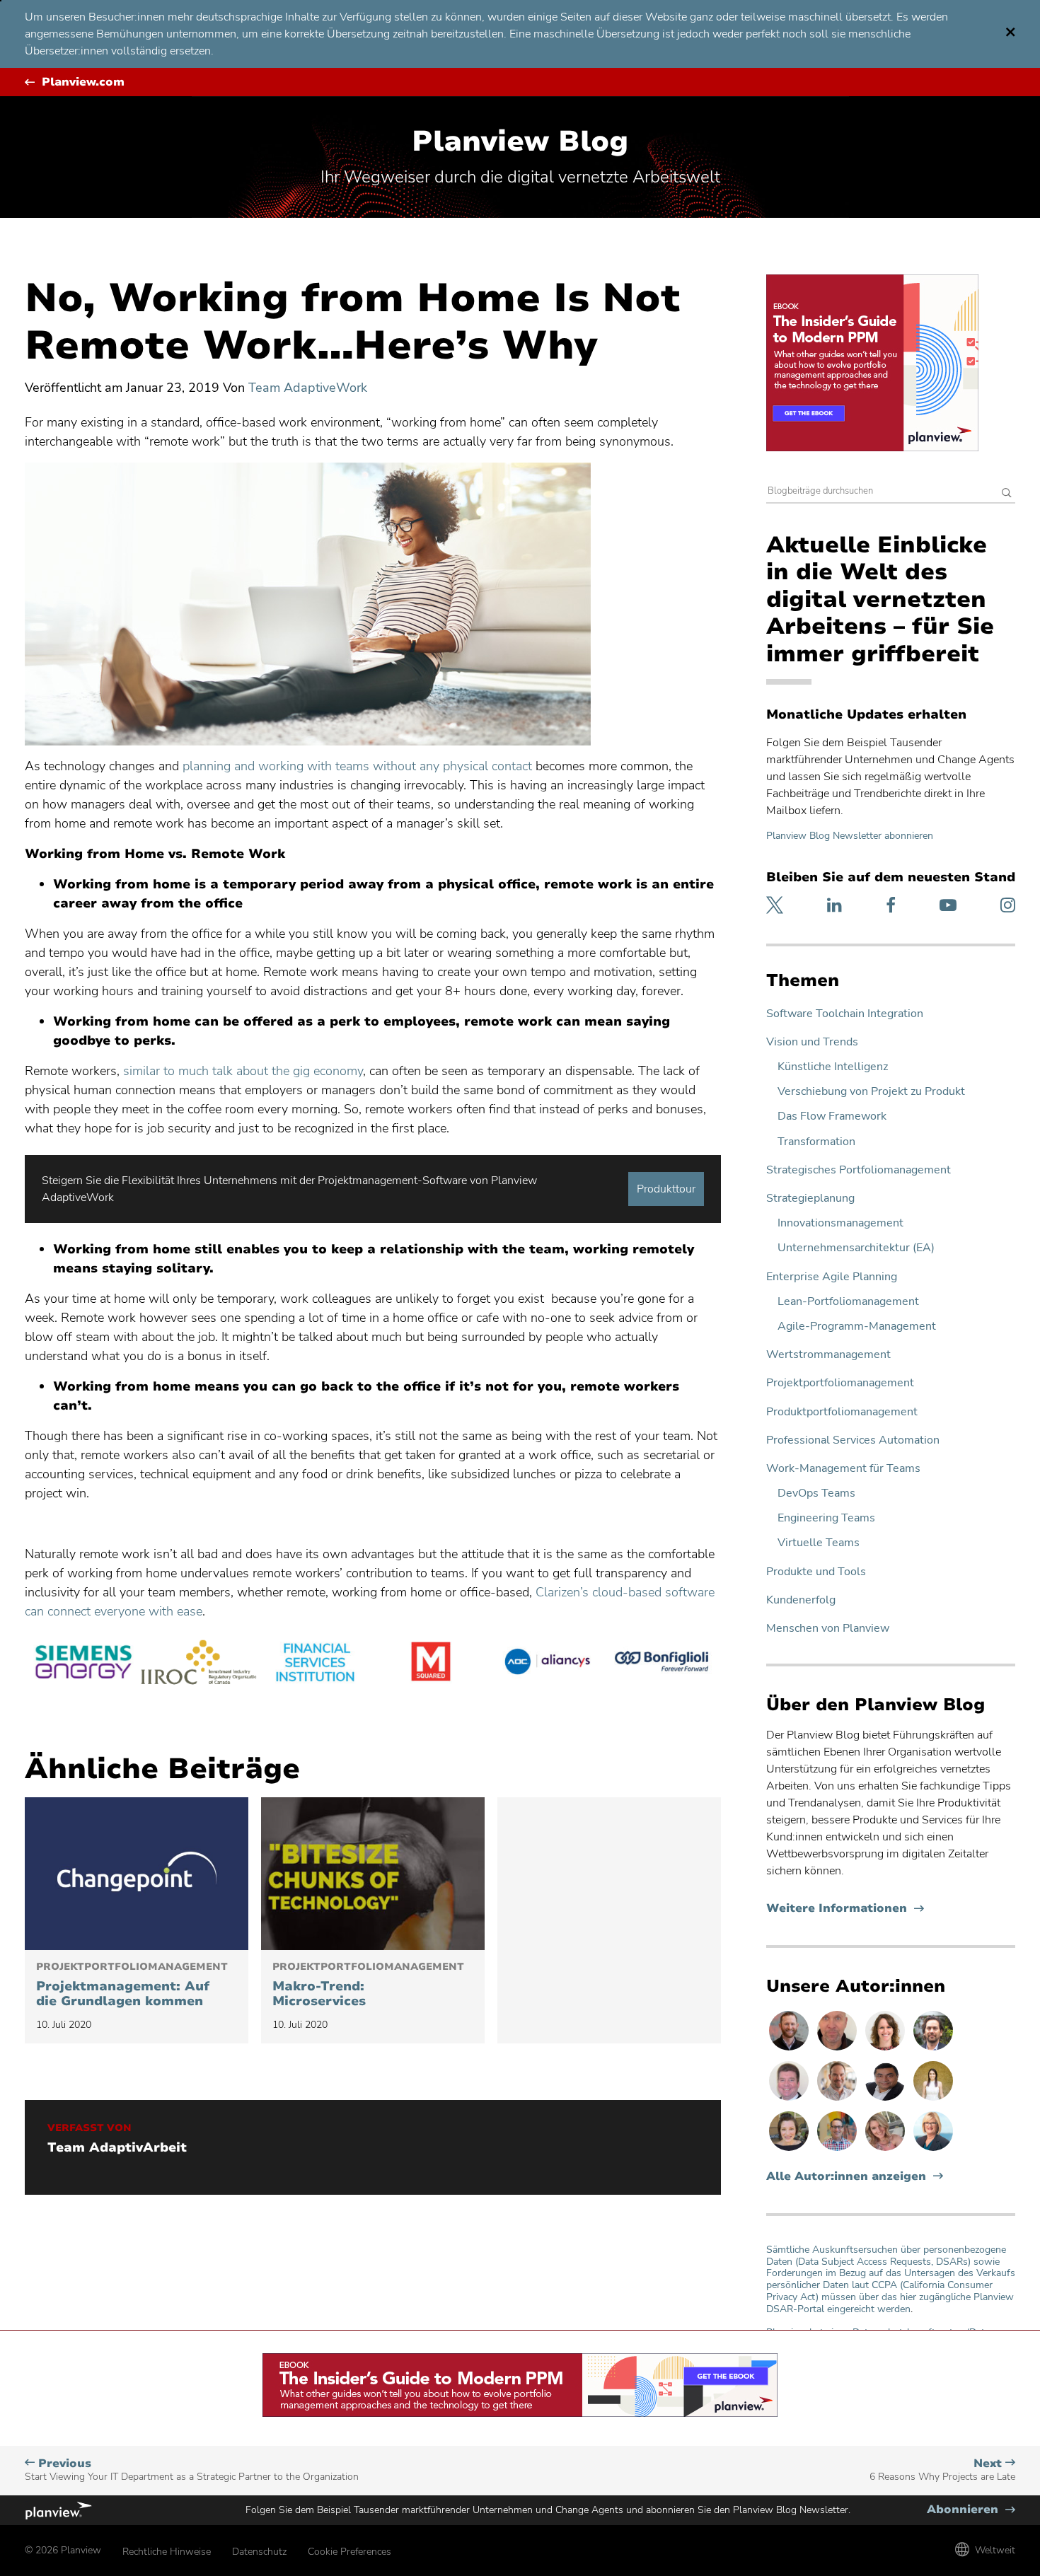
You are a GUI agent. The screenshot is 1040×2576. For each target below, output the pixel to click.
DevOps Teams (816, 1493)
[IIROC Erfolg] (199, 1664)
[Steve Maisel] (838, 2150)
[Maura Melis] (933, 2100)
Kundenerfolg (801, 1600)
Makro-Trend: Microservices (368, 1985)
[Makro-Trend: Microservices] (373, 1874)
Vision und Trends (812, 1042)
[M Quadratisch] (431, 1664)
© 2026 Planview (63, 2550)
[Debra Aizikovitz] (933, 2150)
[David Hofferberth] (790, 2100)
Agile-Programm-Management (857, 1327)
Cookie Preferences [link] (349, 2552)
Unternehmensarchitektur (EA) (856, 1248)
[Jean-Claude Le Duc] (933, 2050)
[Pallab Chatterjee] (886, 2100)
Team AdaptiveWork (308, 388)
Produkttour (666, 1189)
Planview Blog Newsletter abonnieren (850, 836)
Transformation (816, 1142)
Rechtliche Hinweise (167, 2552)
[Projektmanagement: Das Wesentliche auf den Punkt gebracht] (137, 1874)
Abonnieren (971, 2510)
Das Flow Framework (832, 1116)
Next (942, 2470)
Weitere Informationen (845, 1909)
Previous (192, 2470)
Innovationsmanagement (840, 1223)
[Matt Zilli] (790, 2050)
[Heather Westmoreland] (790, 2150)
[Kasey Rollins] (886, 2150)
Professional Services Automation (853, 1440)
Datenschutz (259, 2552)
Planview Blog (520, 141)
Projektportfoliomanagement (840, 1383)
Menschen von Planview (828, 1629)
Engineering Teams (826, 1518)
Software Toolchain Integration (845, 1014)
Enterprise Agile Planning (832, 1277)
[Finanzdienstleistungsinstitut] (315, 1664)
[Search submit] (1007, 494)
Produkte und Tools (816, 1572)
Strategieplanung (810, 1199)
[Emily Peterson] (886, 2050)
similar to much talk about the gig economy (243, 1071)
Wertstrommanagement (828, 1355)
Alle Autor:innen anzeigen (846, 2177)
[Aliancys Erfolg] (547, 1664)
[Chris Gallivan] (838, 2050)
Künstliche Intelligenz (833, 1067)
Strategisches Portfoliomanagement (859, 1170)
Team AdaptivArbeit (117, 2148)
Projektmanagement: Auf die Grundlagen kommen (132, 1985)
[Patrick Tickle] (838, 2100)
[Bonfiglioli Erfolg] (663, 1664)
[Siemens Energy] (83, 1664)
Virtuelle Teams (819, 1543)
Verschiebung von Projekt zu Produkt (871, 1092)
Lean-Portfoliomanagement (848, 1302)
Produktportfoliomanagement (842, 1412)
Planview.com (83, 82)
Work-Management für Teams (843, 1469)
